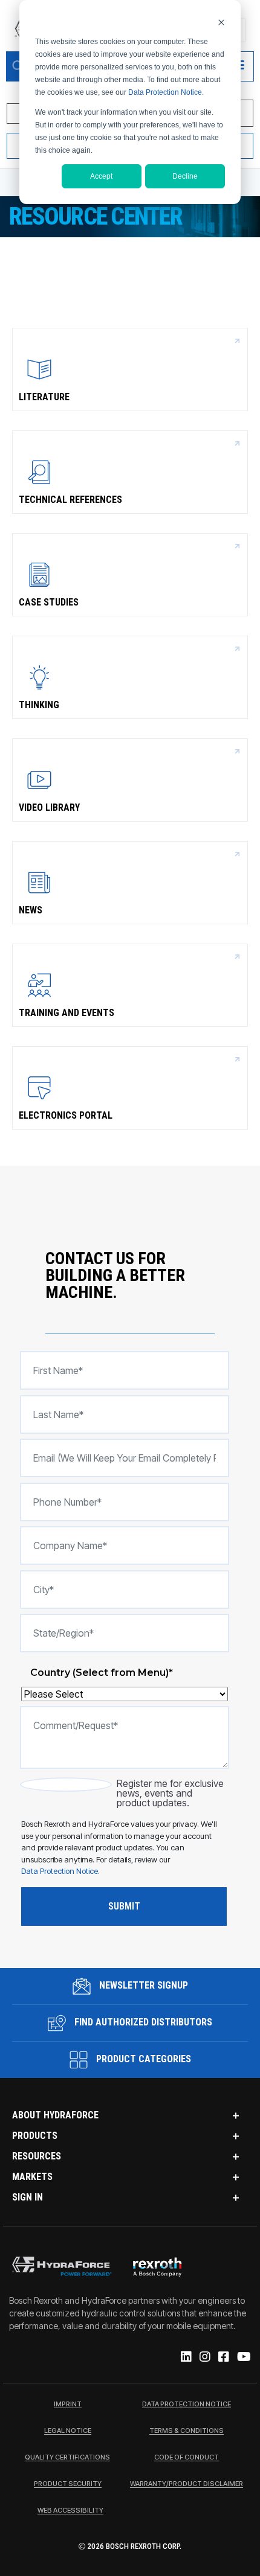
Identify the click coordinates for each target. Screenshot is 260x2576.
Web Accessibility (70, 2511)
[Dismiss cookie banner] (221, 22)
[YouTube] (243, 2357)
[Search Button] (18, 66)
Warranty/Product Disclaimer (187, 2484)
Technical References (70, 500)
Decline (185, 176)
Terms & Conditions (187, 2431)
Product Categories (142, 2059)
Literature (44, 397)
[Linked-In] (185, 2357)
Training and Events (67, 1013)
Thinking (39, 705)
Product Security (68, 2484)
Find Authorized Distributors (142, 2022)
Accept (101, 176)
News (31, 910)
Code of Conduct (187, 2458)
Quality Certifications (67, 2458)
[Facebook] (223, 2357)
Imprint (68, 2405)
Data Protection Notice (165, 92)
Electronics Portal (66, 1115)
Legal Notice (68, 2431)
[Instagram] (204, 2357)
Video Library (49, 807)
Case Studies (49, 602)
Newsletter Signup (142, 1985)
